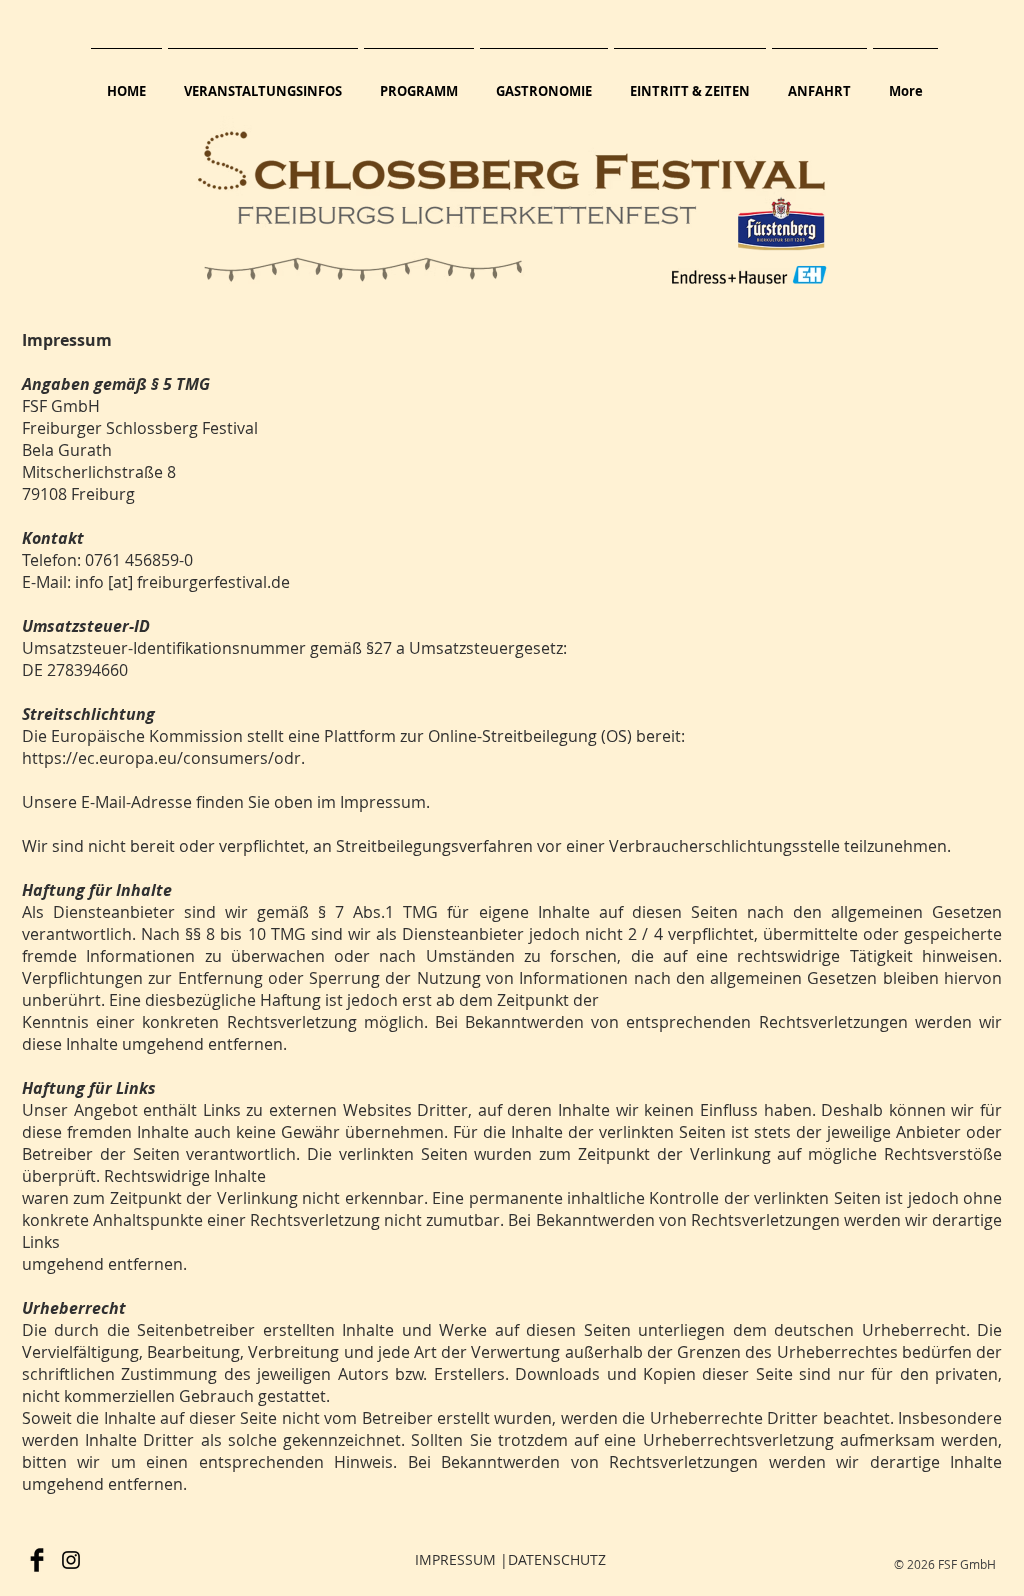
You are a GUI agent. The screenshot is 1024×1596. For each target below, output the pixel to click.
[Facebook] (37, 1560)
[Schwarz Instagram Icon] (71, 1560)
